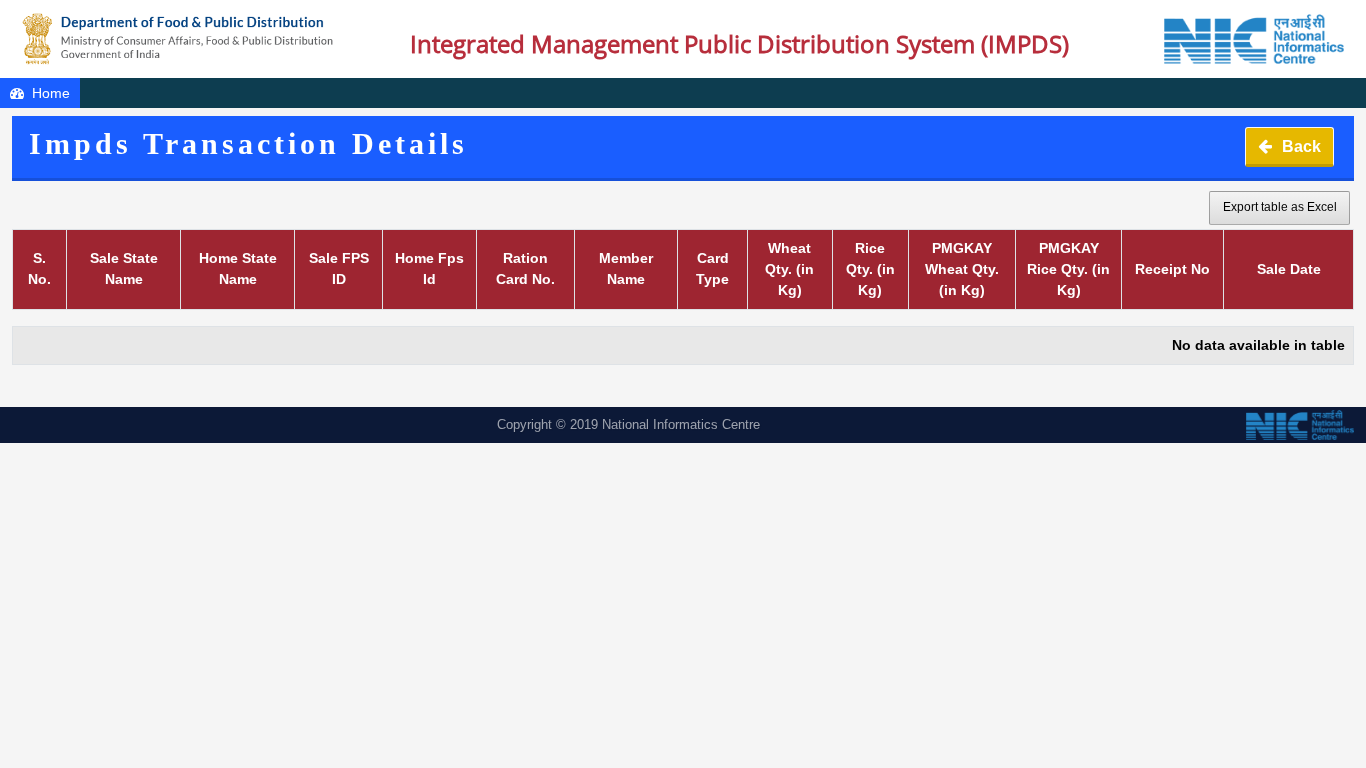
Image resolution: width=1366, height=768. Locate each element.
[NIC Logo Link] (1244, 39)
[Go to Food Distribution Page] (178, 39)
